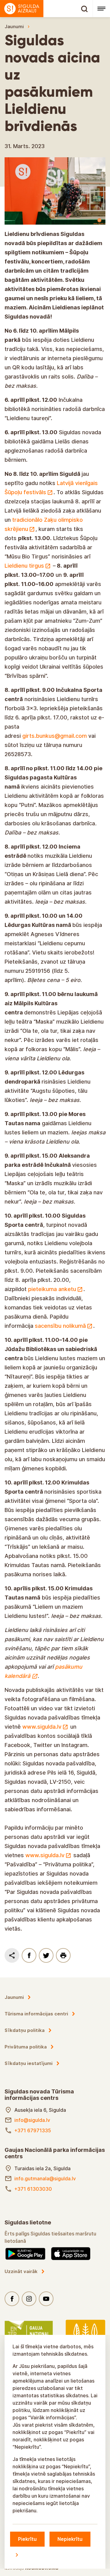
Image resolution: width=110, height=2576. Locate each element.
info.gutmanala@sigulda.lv (45, 2178)
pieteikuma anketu (51, 1289)
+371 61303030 (33, 2189)
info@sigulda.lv (32, 2120)
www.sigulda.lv (42, 1727)
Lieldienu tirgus (24, 566)
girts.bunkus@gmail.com (55, 736)
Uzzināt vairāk (21, 2271)
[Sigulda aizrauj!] (46, 9)
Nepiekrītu (70, 2539)
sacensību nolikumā (60, 1326)
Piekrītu (27, 2539)
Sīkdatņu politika (25, 2030)
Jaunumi (14, 26)
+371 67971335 (33, 2130)
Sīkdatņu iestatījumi (29, 2063)
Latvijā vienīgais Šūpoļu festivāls (51, 488)
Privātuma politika (26, 2047)
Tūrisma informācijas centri (36, 2014)
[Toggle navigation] (101, 9)
